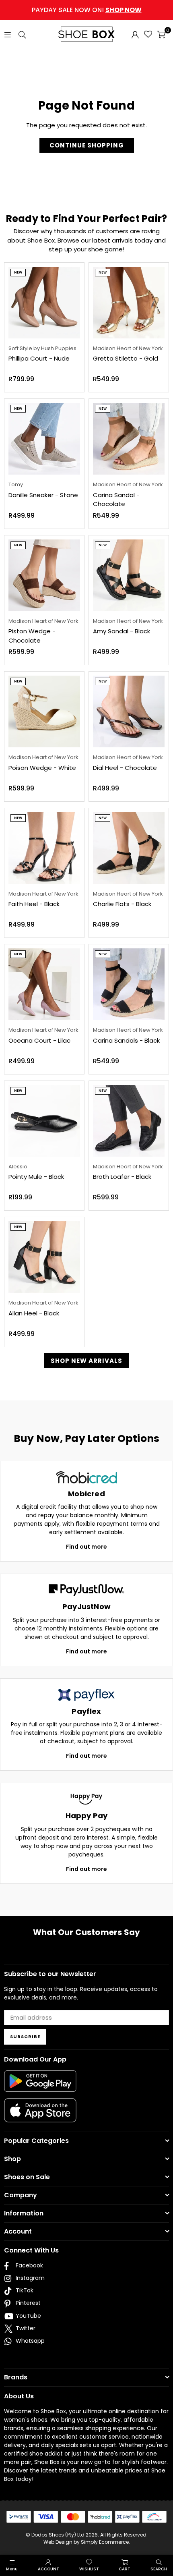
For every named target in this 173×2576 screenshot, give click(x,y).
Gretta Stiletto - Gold (126, 358)
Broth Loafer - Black (122, 1177)
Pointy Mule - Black (36, 1177)
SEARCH (159, 2569)
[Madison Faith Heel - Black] (44, 848)
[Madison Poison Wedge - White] (44, 711)
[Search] (22, 34)
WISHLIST (89, 2569)
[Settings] (135, 34)
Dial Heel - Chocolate (125, 768)
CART (125, 2569)
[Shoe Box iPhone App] (40, 2116)
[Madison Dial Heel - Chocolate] (129, 711)
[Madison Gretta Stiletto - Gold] (129, 303)
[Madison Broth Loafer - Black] (129, 1121)
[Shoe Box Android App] (40, 2086)
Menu (12, 2569)
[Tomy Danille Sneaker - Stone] (44, 439)
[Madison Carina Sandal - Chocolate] (129, 439)
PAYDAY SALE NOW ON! (87, 10)
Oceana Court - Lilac (39, 1040)
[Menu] (8, 34)
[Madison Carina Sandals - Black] (129, 984)
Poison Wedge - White (42, 768)
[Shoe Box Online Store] (86, 34)
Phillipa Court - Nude (39, 358)
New (18, 273)
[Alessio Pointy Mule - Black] (44, 1121)
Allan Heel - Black (34, 1313)
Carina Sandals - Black (126, 1040)
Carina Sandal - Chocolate (116, 500)
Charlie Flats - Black (122, 904)
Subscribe (25, 2037)
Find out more (86, 1547)
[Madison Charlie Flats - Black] (129, 848)
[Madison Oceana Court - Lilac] (44, 984)
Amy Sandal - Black (122, 631)
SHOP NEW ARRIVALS (86, 1361)
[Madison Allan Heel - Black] (44, 1257)
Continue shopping (87, 145)
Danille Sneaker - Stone (43, 495)
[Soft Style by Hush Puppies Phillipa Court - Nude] (44, 303)
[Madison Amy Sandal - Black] (129, 575)
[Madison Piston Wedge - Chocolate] (44, 575)
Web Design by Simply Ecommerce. (87, 2542)
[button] (161, 34)
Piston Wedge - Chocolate (32, 636)
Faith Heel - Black (34, 904)
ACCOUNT (48, 2569)
